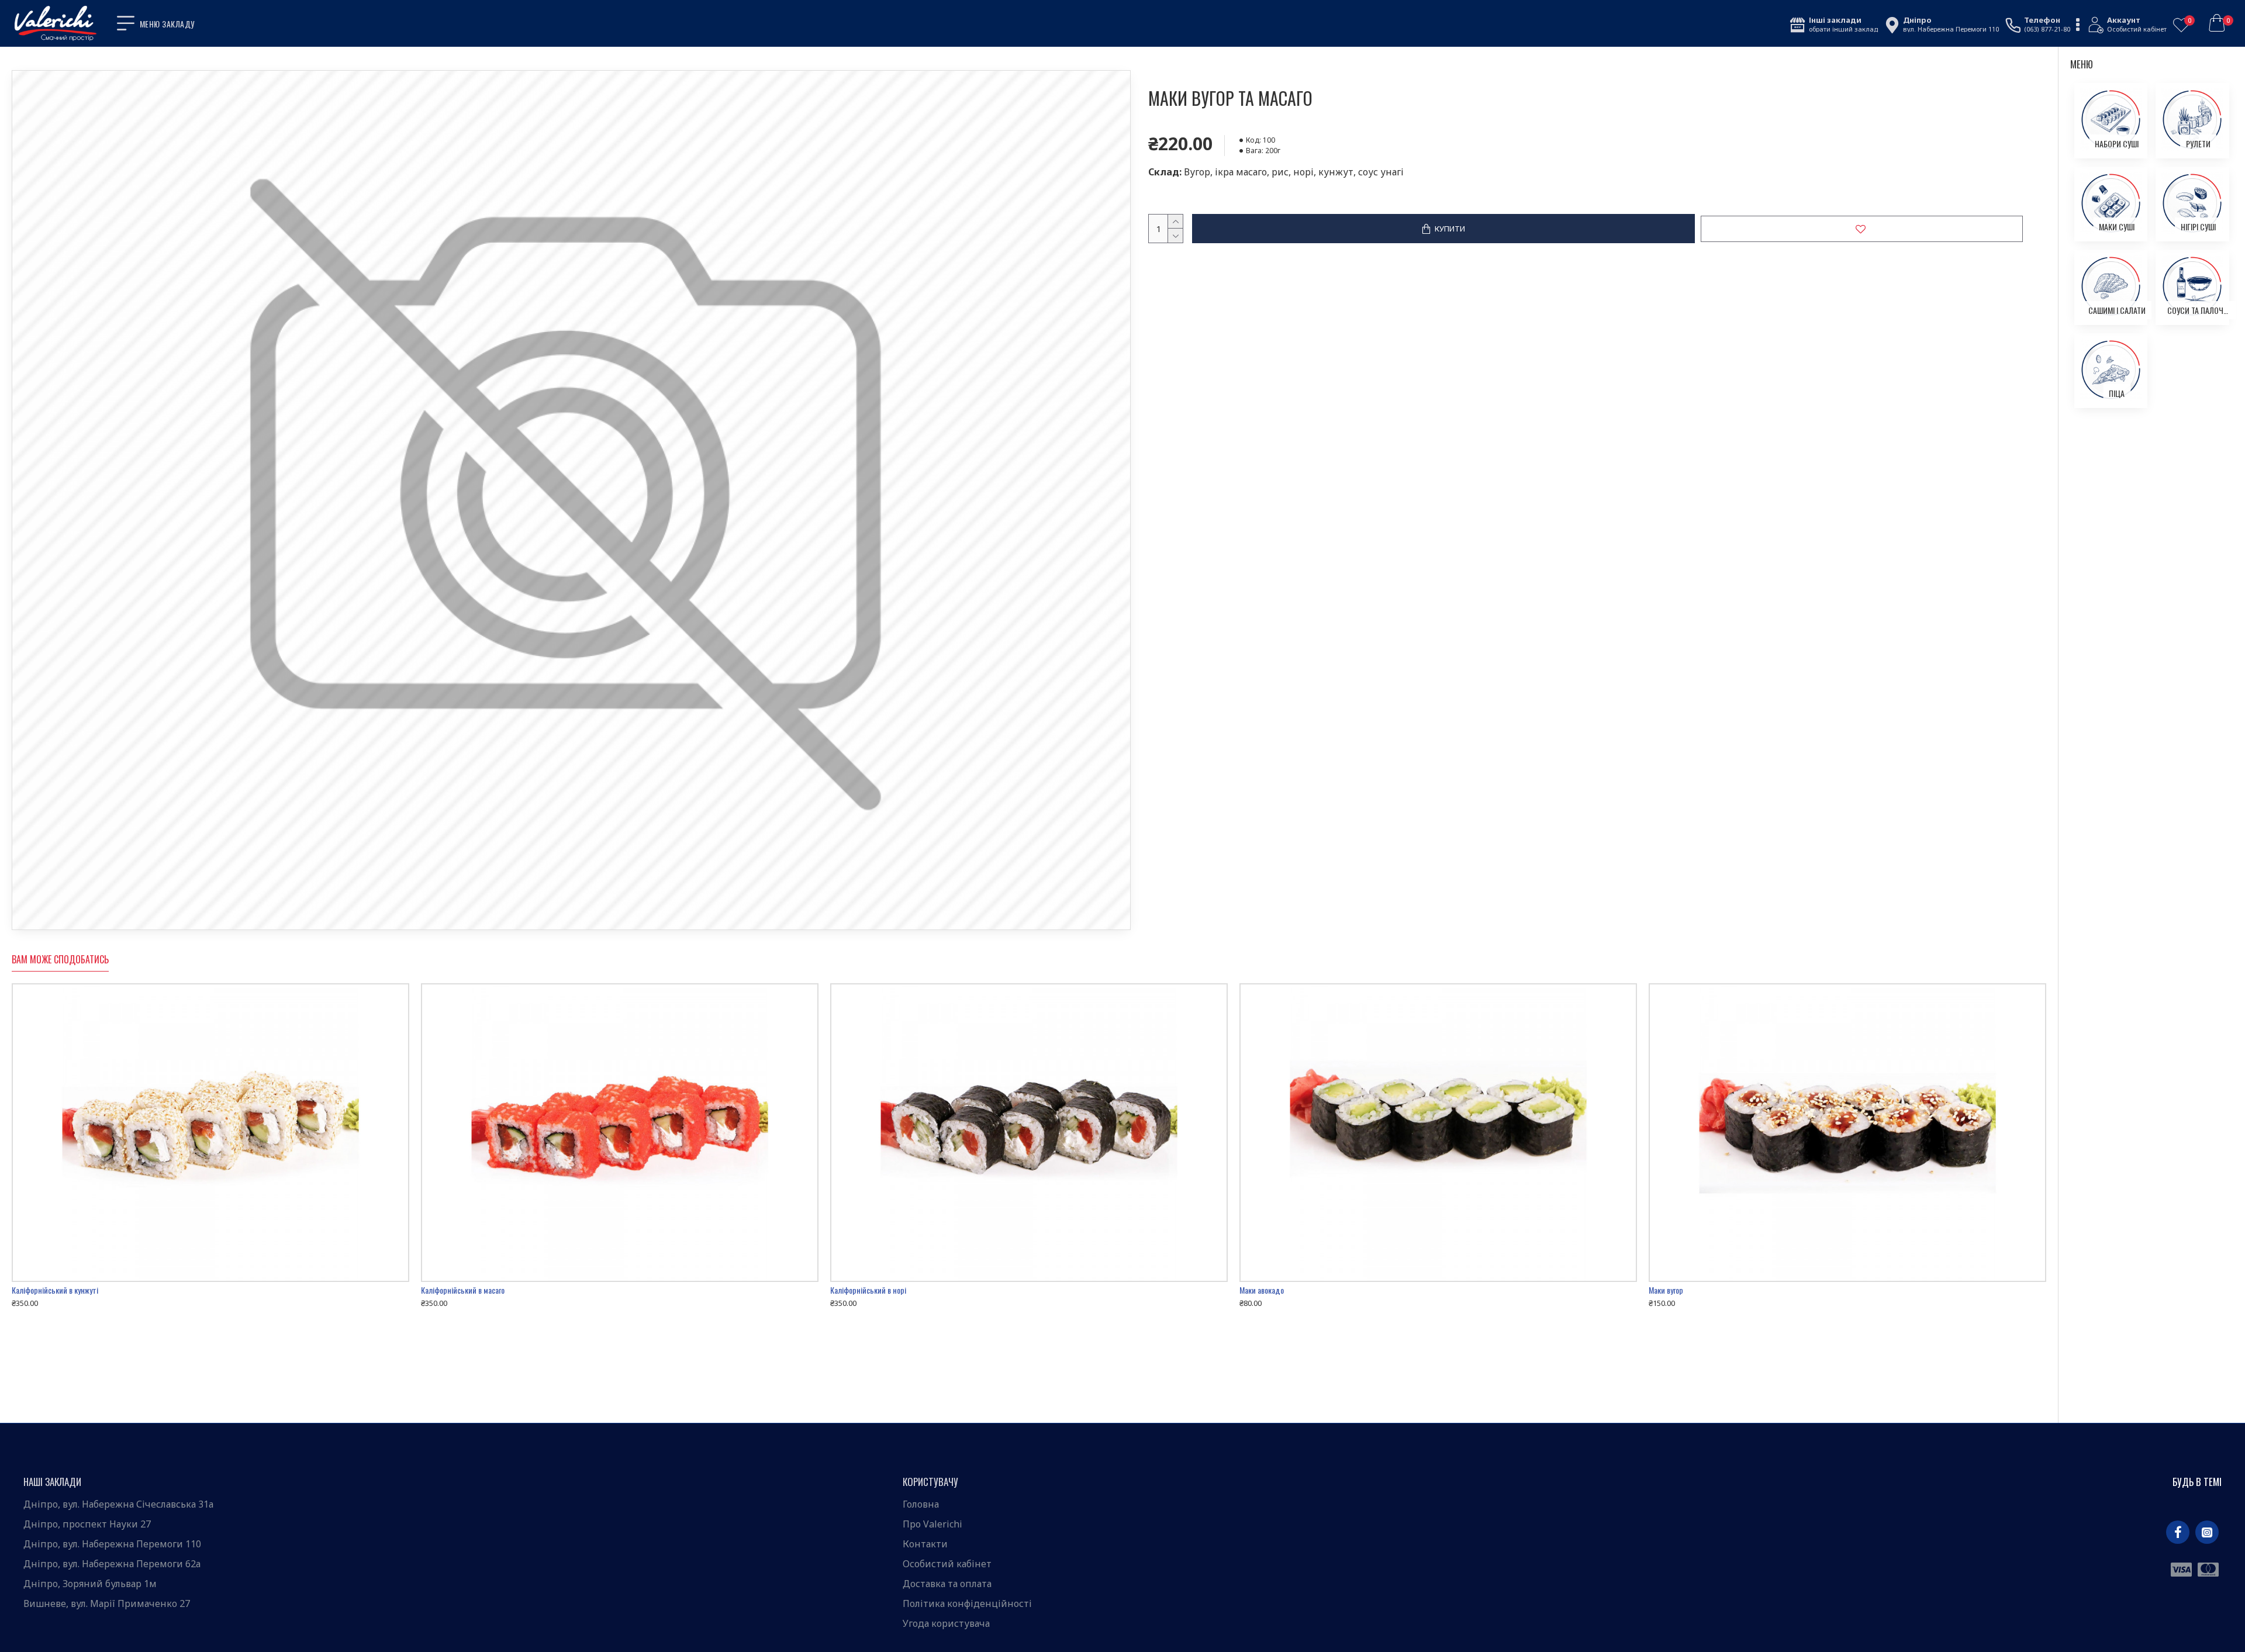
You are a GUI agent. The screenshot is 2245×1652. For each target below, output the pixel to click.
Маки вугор (1666, 1290)
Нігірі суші (2198, 227)
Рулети (2198, 144)
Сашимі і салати (2117, 310)
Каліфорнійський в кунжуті (55, 1290)
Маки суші (2117, 227)
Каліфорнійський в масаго (463, 1290)
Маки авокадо (1262, 1290)
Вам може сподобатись (60, 960)
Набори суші (2117, 144)
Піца (2117, 393)
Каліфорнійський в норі (868, 1290)
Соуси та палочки (2198, 310)
